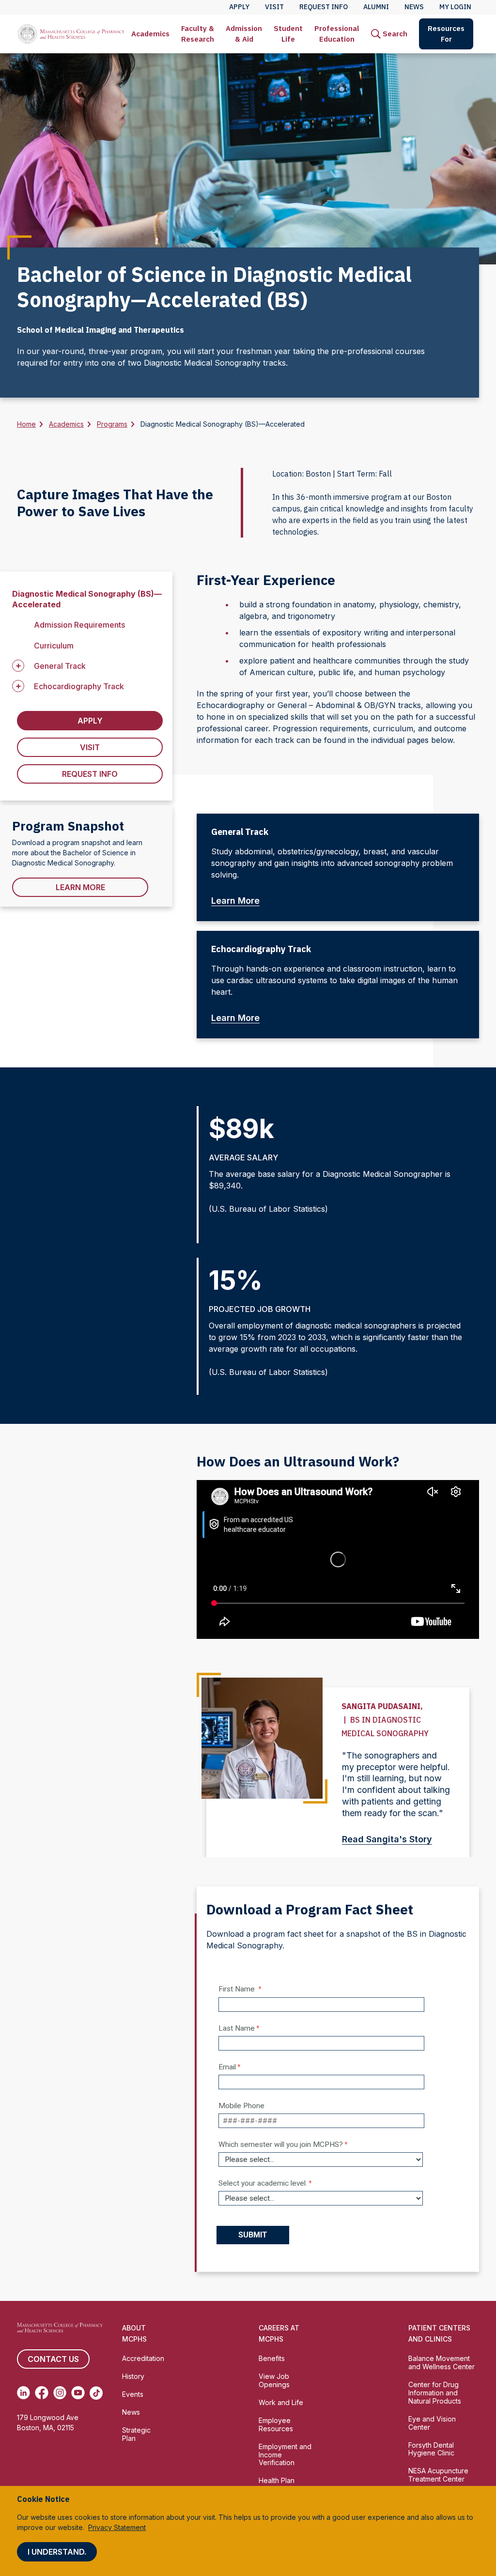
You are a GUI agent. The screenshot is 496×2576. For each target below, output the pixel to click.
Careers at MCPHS (279, 2333)
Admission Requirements (79, 625)
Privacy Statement (117, 2527)
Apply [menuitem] (239, 7)
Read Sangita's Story (387, 1839)
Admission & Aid (244, 34)
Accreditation (143, 2358)
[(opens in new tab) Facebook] (41, 2393)
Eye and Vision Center (432, 2423)
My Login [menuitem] (455, 7)
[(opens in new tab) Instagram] (60, 2393)
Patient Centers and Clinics (439, 2333)
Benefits (272, 2358)
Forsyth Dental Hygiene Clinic (431, 2449)
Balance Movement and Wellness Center (442, 2362)
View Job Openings (274, 2380)
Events (133, 2394)
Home (26, 424)
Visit (90, 747)
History (133, 2376)
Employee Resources (276, 2424)
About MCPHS (134, 2333)
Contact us (53, 2359)
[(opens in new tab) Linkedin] (23, 2393)
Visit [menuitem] (274, 7)
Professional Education (337, 34)
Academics (150, 34)
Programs (112, 424)
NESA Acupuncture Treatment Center (438, 2475)
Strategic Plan (136, 2434)
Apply (90, 721)
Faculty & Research (198, 34)
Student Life (288, 34)
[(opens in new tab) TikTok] (96, 2393)
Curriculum (54, 646)
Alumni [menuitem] (376, 7)
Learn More (80, 887)
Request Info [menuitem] (324, 7)
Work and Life (281, 2402)
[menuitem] (150, 34)
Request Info (90, 774)
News (131, 2412)
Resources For (446, 34)
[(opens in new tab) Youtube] (78, 2393)
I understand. (57, 2552)
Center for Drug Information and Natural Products (435, 2393)
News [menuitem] (414, 7)
